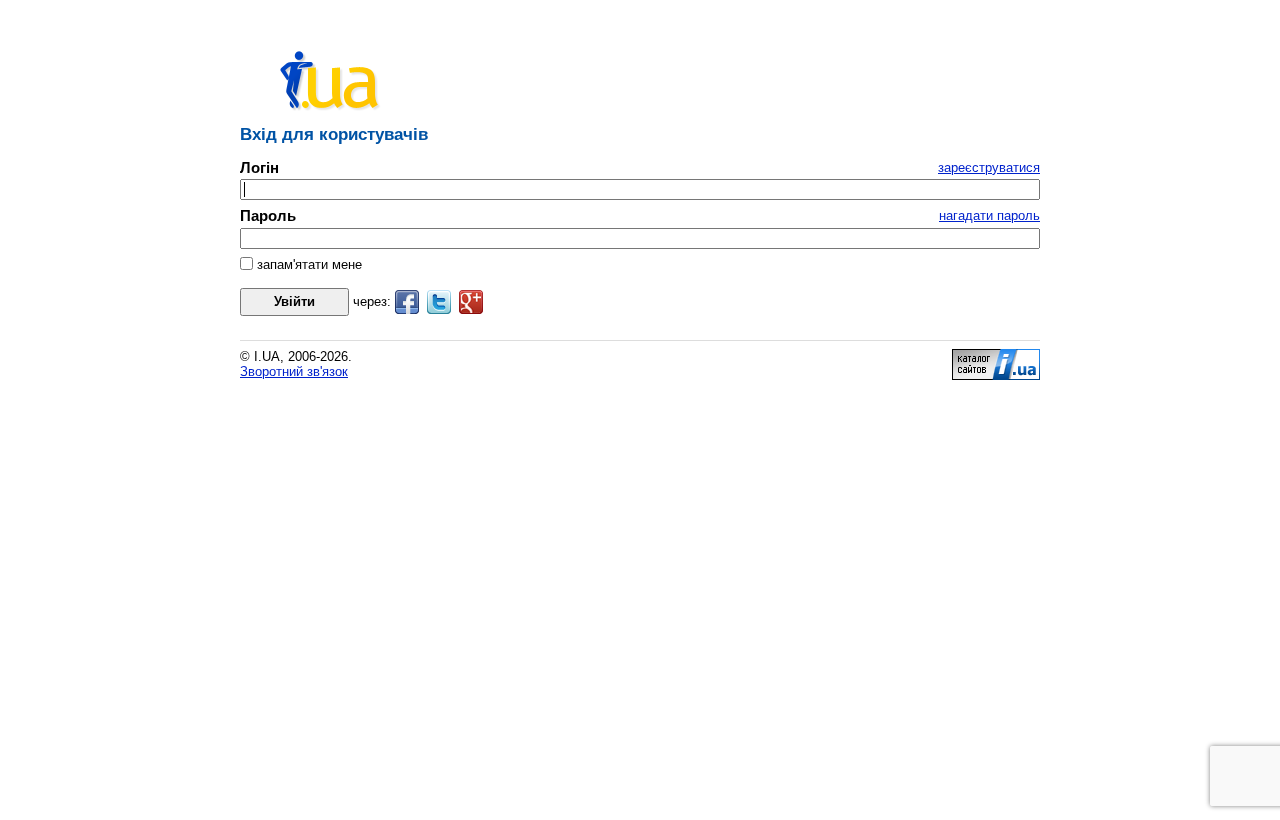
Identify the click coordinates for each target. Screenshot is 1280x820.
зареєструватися (989, 167)
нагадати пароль (989, 215)
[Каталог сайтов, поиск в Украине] (996, 375)
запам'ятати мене (307, 264)
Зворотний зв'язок (294, 371)
